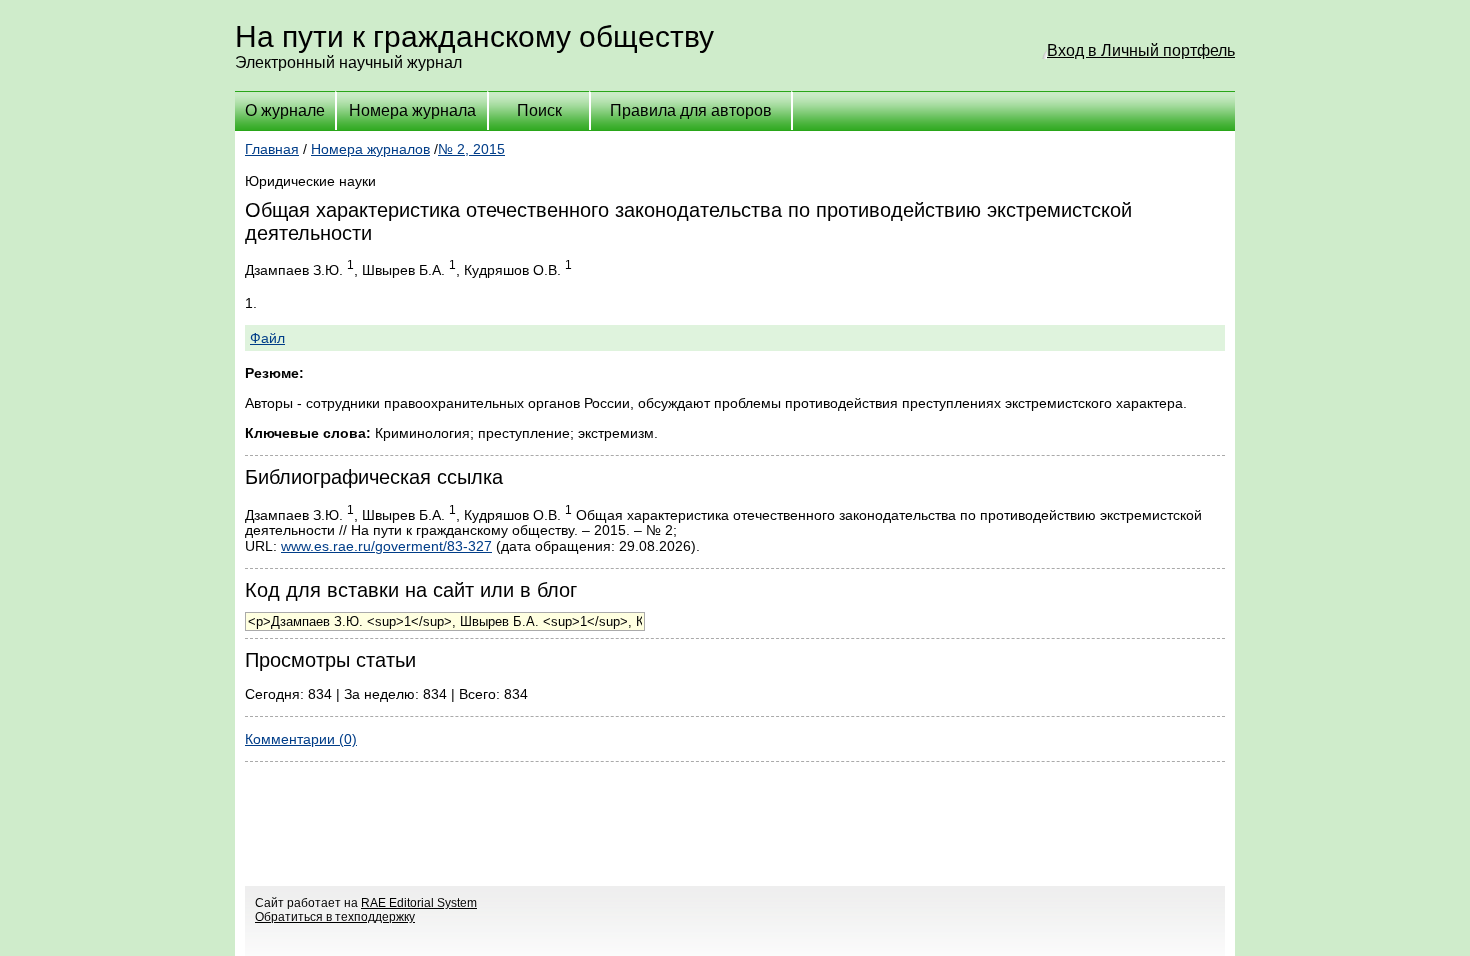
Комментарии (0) (301, 739)
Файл (267, 338)
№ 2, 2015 (471, 149)
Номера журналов (370, 149)
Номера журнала (412, 110)
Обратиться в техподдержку (335, 917)
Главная (272, 149)
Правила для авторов (691, 110)
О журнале (285, 110)
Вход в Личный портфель (1141, 50)
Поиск (539, 110)
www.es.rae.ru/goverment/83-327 (386, 546)
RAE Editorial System (419, 903)
